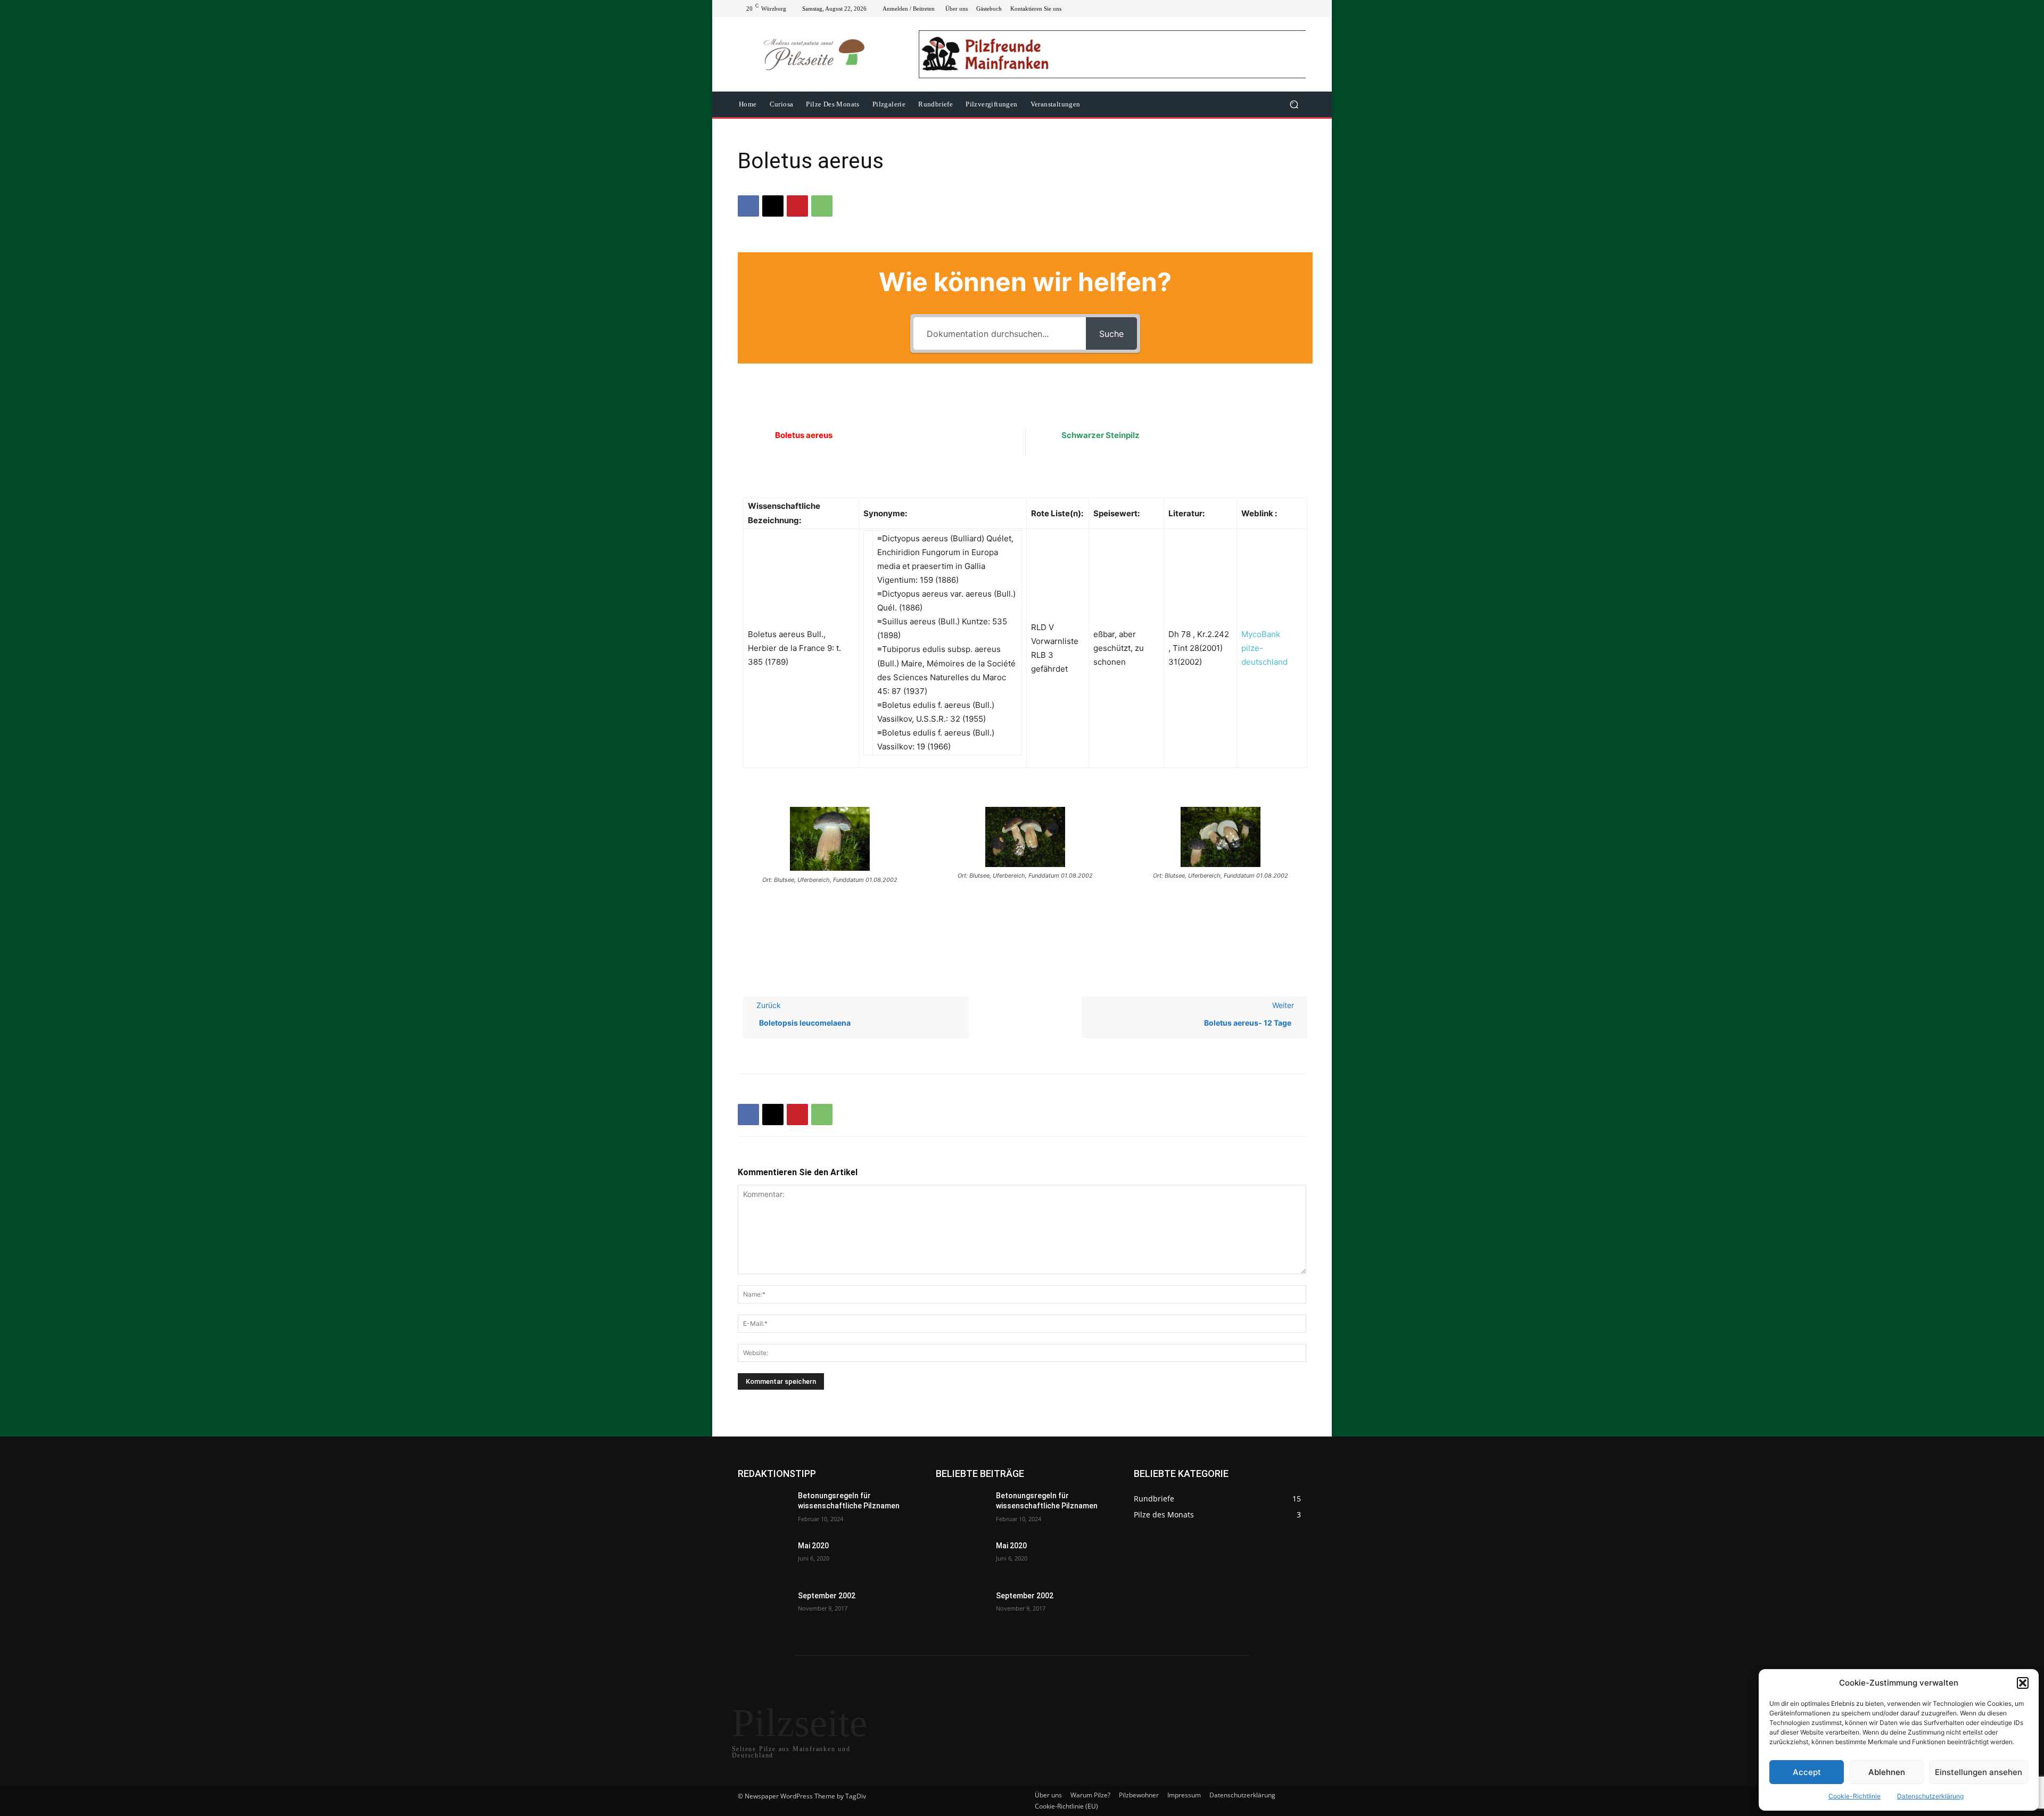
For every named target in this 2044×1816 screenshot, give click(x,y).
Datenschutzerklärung (1930, 1796)
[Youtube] (1300, 9)
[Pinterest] (797, 206)
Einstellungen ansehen (1979, 1772)
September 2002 (827, 1596)
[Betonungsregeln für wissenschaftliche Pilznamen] (764, 1509)
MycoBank (1261, 634)
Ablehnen (1887, 1772)
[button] (2023, 1683)
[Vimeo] (1287, 9)
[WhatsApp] (822, 206)
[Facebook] (1249, 9)
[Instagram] (1262, 9)
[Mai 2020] (764, 1559)
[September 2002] (764, 1609)
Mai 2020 (813, 1546)
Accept (1807, 1772)
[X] (1274, 9)
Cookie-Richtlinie (1855, 1796)
